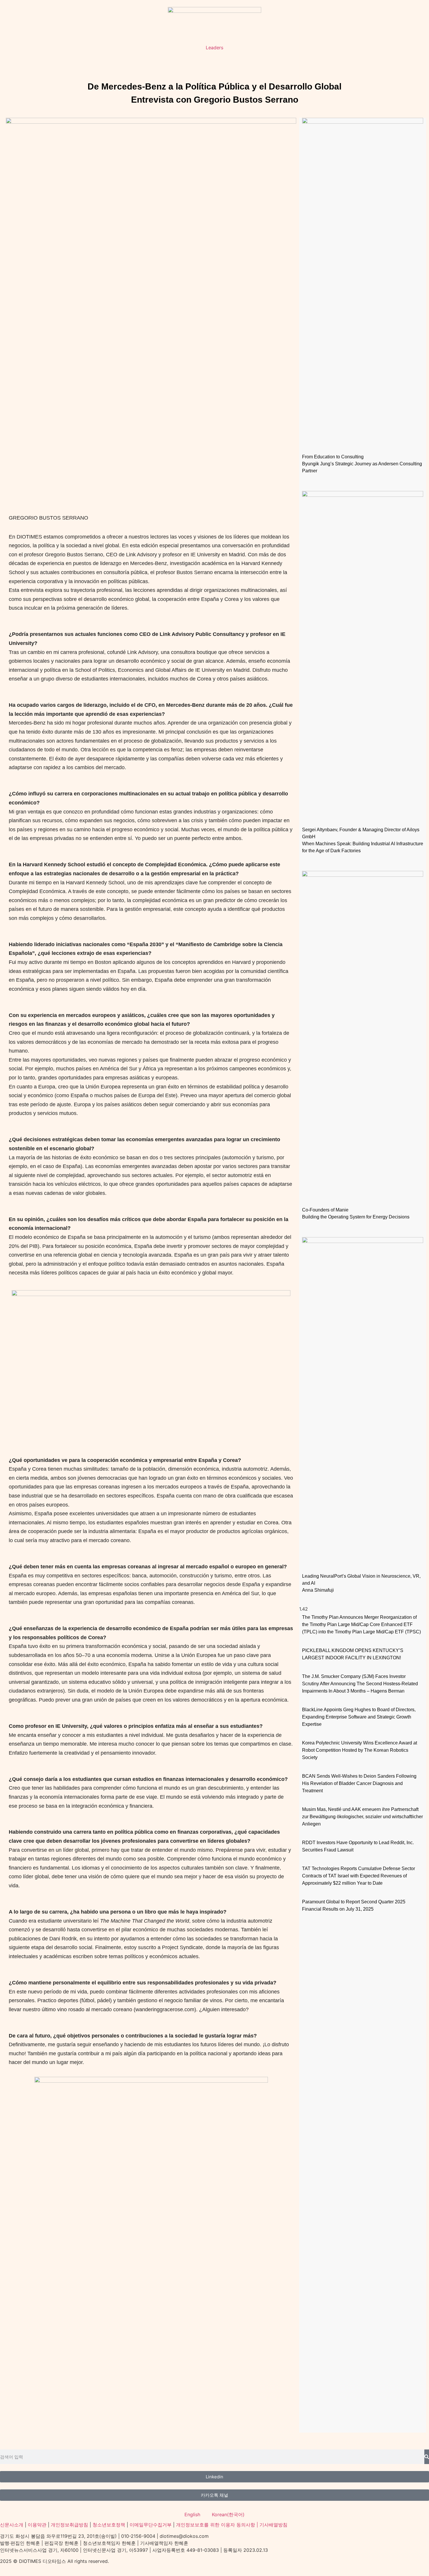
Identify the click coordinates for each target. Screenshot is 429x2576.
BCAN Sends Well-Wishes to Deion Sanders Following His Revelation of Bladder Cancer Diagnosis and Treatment (359, 1783)
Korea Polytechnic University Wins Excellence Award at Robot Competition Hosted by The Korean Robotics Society (360, 1750)
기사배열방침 (273, 2525)
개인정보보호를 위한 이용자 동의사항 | (218, 2525)
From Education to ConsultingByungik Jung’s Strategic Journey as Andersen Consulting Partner (362, 464)
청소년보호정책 (109, 2525)
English (192, 2514)
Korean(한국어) (228, 2514)
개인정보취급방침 (69, 2525)
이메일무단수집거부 (151, 2525)
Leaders (214, 48)
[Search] (427, 2457)
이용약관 (37, 2525)
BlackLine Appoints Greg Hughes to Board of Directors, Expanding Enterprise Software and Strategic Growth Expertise (359, 1717)
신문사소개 (12, 2525)
